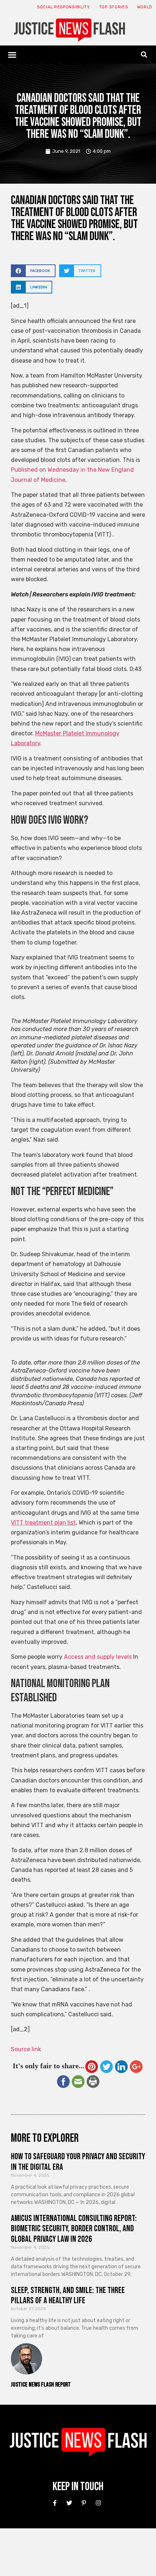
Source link (26, 2049)
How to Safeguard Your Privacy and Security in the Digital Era (78, 2162)
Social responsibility (63, 7)
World (145, 7)
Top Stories (114, 7)
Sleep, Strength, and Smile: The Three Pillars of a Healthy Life (68, 2296)
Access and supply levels (98, 1657)
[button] (12, 55)
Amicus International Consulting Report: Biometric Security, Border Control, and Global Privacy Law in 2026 (74, 2229)
